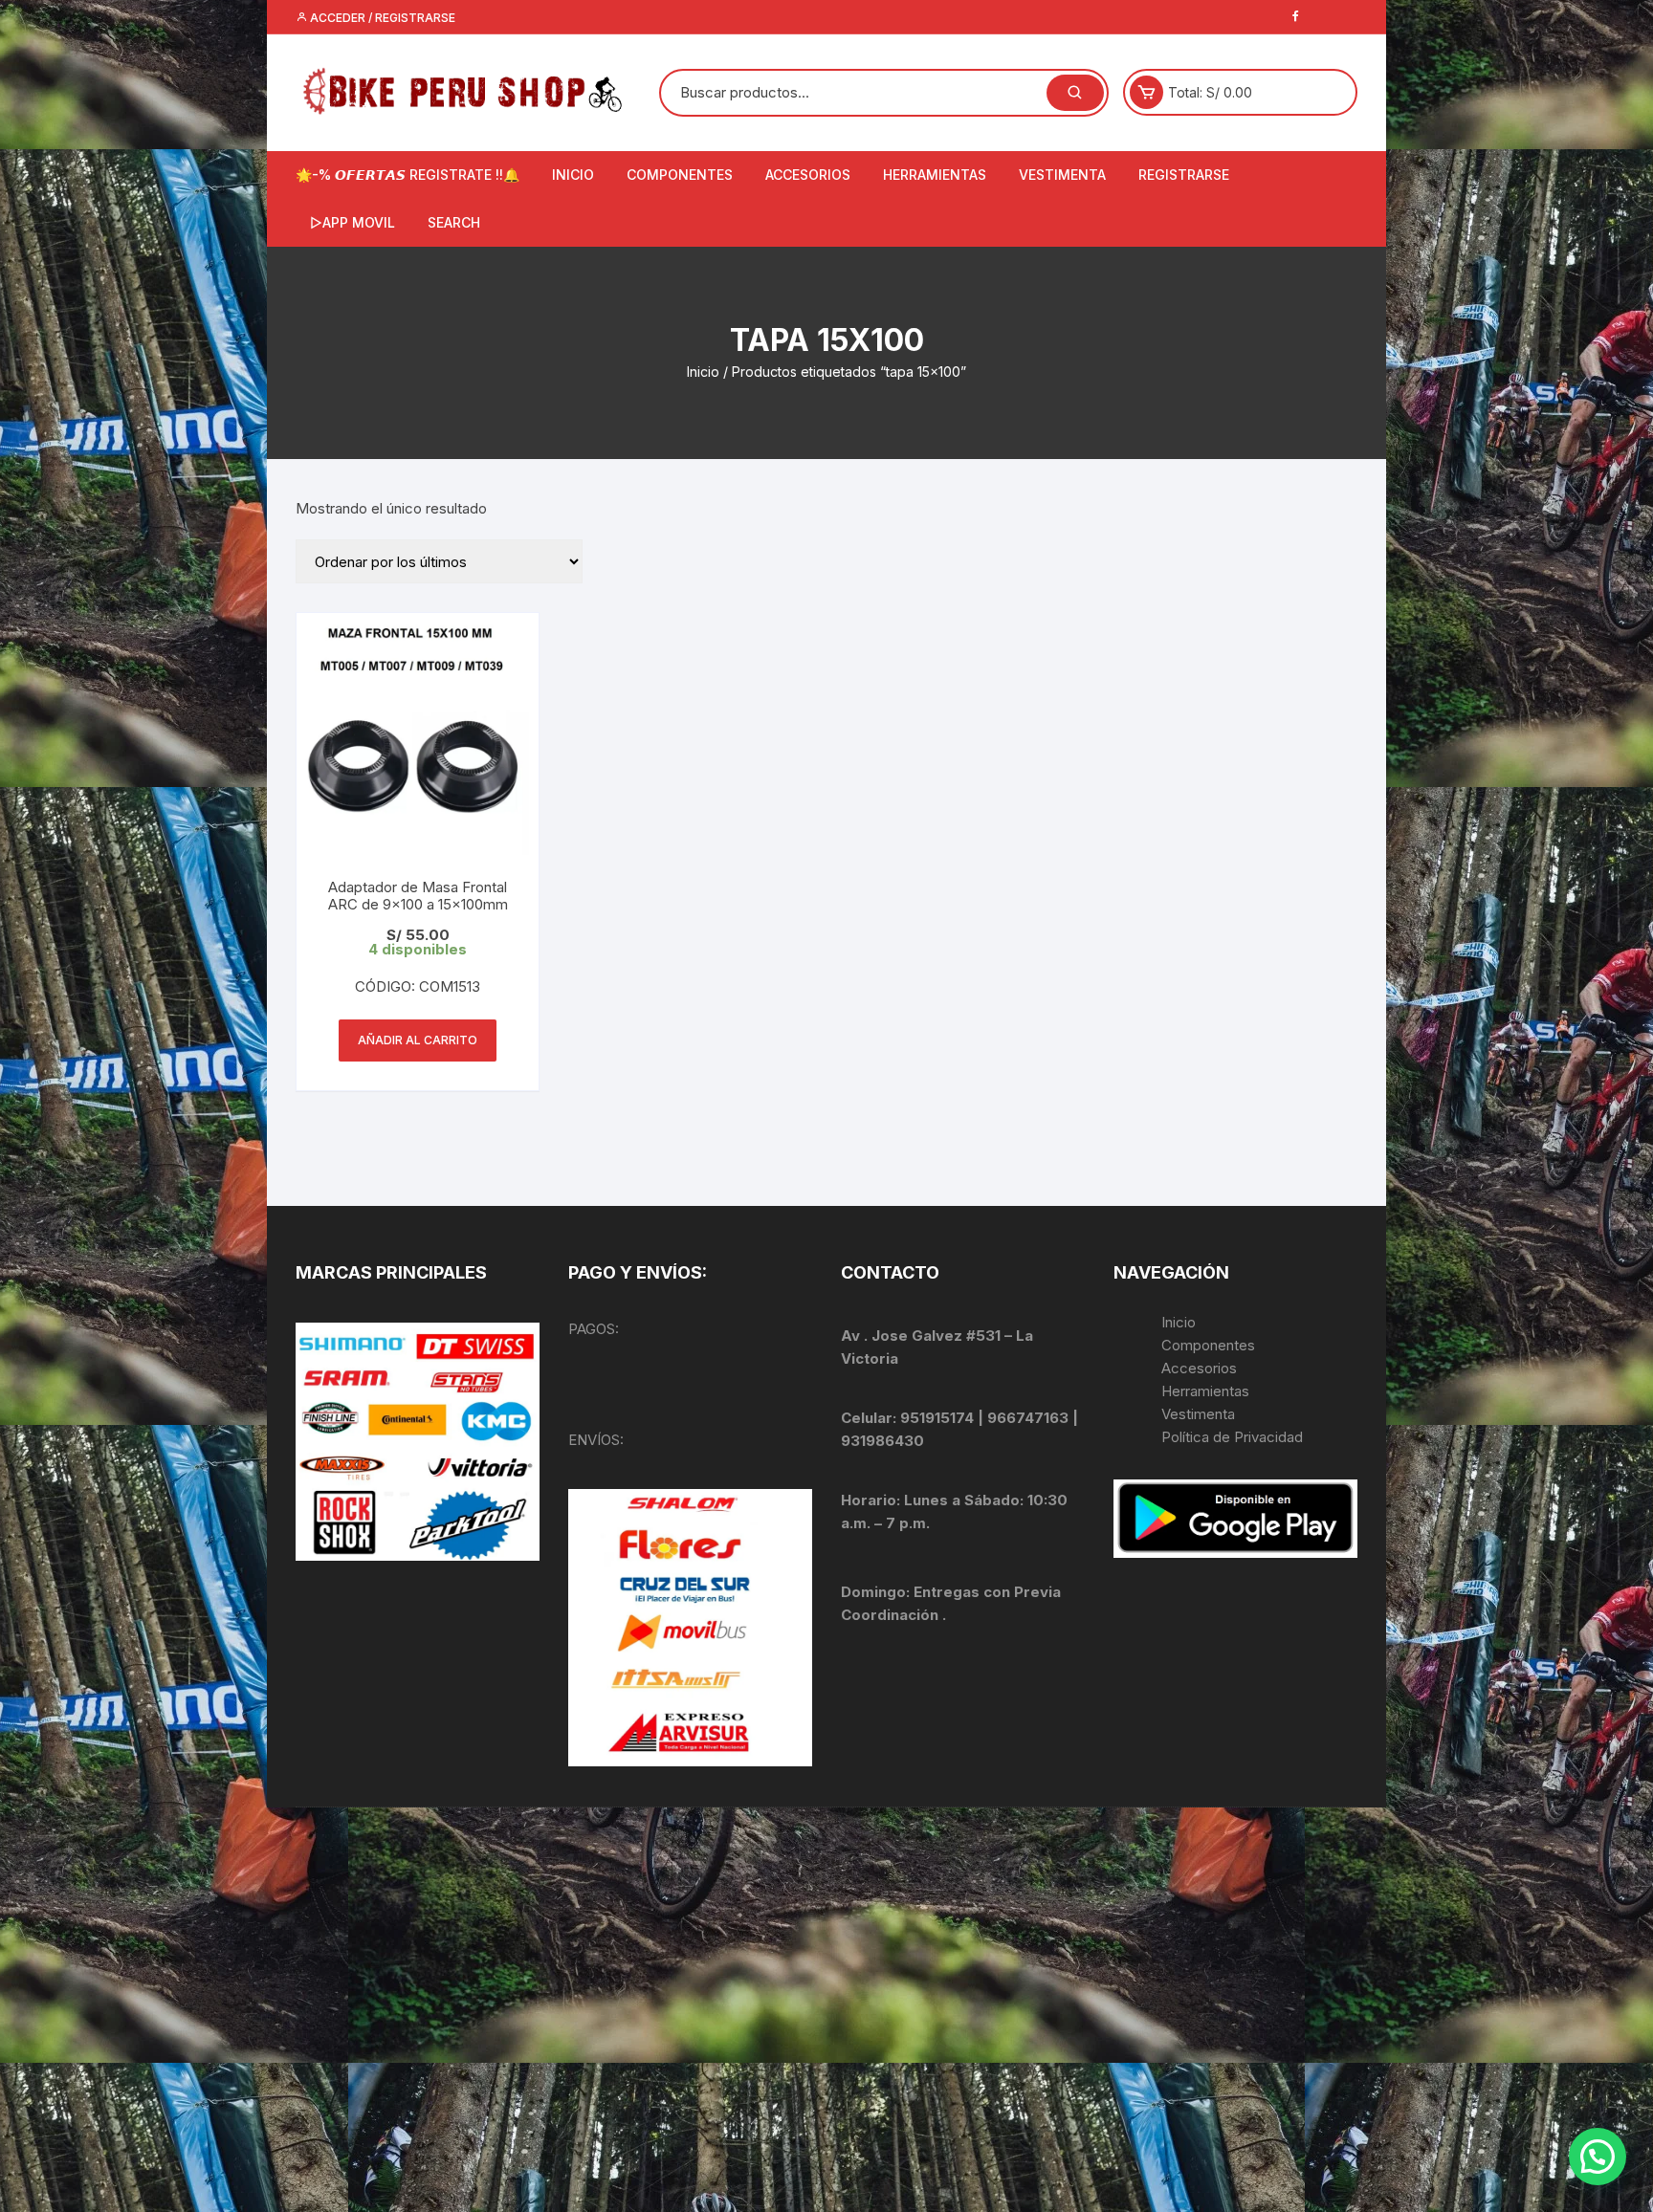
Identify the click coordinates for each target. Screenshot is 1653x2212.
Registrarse (1184, 175)
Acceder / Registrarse (381, 18)
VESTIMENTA (1062, 175)
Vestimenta (1198, 1414)
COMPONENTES (680, 175)
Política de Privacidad (1232, 1437)
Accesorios (1199, 1368)
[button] (1598, 2157)
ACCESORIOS (808, 175)
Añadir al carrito (418, 1040)
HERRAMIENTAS (935, 175)
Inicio (703, 372)
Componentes (1208, 1345)
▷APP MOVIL (353, 222)
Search (454, 222)
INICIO (573, 175)
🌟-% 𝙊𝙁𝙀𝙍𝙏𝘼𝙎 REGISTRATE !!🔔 (408, 175)
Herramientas (1207, 1391)
